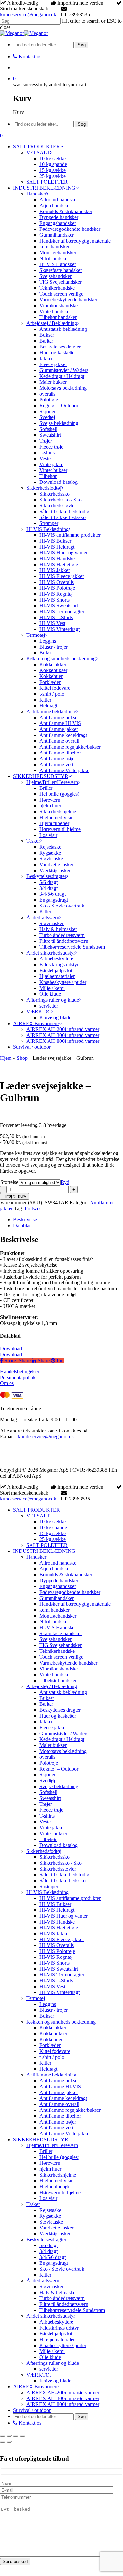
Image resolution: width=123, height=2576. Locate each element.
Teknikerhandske (57, 1651)
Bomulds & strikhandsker (66, 1575)
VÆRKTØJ (39, 2375)
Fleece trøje (51, 1810)
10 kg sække (52, 1522)
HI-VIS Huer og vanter (63, 1916)
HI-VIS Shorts (54, 1963)
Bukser (47, 1698)
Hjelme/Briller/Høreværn (52, 2145)
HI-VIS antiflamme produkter (70, 1898)
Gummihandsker (57, 1598)
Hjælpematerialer (57, 2339)
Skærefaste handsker (61, 1633)
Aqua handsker (55, 1569)
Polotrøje (49, 1763)
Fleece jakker (53, 1728)
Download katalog (59, 1845)
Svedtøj (47, 1780)
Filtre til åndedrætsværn (64, 2304)
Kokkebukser (53, 2034)
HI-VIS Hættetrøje (59, 1928)
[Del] (16, 2436)
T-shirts (47, 1816)
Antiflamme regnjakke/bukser (70, 2110)
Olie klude (50, 2357)
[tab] (68, 1220)
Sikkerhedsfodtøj (44, 1851)
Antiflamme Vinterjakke (64, 2134)
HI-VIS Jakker (55, 1933)
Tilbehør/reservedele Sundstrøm (72, 2310)
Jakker (46, 1722)
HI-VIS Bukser (55, 1904)
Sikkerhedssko (54, 1857)
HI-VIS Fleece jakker (62, 1939)
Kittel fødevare (55, 2051)
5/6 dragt (49, 2245)
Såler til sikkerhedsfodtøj (65, 1875)
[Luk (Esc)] (22, 2436)
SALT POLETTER (47, 1545)
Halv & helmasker (58, 2292)
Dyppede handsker (59, 1580)
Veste (45, 1822)
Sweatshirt (50, 1798)
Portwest (34, 1208)
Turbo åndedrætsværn (62, 2298)
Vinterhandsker (55, 1675)
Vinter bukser (53, 1833)
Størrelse (9, 1182)
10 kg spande (53, 1527)
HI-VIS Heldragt (57, 1910)
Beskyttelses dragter (60, 1710)
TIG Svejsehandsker (61, 1645)
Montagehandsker (58, 1616)
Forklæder (50, 2045)
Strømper (49, 1886)
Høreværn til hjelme (60, 2192)
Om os (7, 1383)
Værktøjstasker (55, 2234)
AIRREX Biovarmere (36, 2387)
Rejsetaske (50, 2210)
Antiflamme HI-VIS (60, 2086)
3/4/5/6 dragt (52, 2257)
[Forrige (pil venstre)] (3, 2442)
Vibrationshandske (59, 1669)
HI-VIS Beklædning (47, 1892)
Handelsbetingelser (20, 1372)
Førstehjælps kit (56, 2334)
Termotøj (36, 1998)
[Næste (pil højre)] (9, 2442)
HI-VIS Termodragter (62, 1975)
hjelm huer (50, 2169)
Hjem (6, 1058)
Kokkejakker (53, 2028)
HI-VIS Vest (52, 1986)
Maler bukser (53, 1745)
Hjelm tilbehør (54, 2186)
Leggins (48, 2004)
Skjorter (48, 1775)
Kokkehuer (51, 2039)
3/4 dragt (49, 2251)
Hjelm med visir (56, 2181)
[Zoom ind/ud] (3, 2436)
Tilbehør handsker (58, 1680)
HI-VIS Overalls (57, 1945)
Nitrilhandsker (54, 1622)
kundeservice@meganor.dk (28, 15)
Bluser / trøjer (53, 2010)
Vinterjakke (51, 1828)
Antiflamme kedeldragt (63, 2098)
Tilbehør (48, 1839)
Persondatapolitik (18, 1377)
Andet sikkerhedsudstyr (51, 2316)
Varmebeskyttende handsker (68, 1663)
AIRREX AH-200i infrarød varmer (63, 2392)
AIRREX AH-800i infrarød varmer (63, 2404)
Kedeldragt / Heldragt (62, 1739)
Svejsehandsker (55, 1639)
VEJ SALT (38, 1516)
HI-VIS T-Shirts (56, 1981)
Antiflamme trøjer (58, 2122)
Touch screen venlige (61, 1657)
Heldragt (48, 2069)
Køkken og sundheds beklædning (61, 2022)
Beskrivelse (25, 1220)
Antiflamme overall (59, 2104)
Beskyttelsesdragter (46, 2239)
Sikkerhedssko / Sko (61, 1863)
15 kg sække (52, 1533)
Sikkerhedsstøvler (58, 1869)
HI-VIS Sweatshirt (59, 1969)
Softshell (48, 1792)
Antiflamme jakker (59, 2092)
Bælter (46, 1704)
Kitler (45, 2063)
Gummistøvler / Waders (64, 1733)
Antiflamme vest (56, 2128)
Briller (46, 2151)
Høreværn (50, 2163)
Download (11, 1349)
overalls (47, 1757)
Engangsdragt (54, 2263)
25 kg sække (52, 1539)
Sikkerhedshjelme (58, 2175)
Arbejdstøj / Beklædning (52, 1686)
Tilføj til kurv (14, 1196)
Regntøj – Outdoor (59, 1769)
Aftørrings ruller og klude (53, 2363)
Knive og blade (55, 2381)
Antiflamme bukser (59, 2081)
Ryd (65, 1182)
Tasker (33, 2204)
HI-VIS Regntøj (56, 1957)
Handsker (36, 1557)
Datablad (22, 1225)
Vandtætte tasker (56, 2228)
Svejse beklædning (59, 1786)
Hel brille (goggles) (59, 2157)
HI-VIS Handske (57, 1922)
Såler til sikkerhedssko (62, 1881)
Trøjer (46, 1804)
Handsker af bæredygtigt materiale (75, 1604)
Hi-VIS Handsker (58, 1627)
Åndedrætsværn (43, 2281)
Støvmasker (51, 2287)
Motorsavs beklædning (63, 1751)
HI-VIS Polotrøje (57, 1951)
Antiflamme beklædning (51, 2075)
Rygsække (50, 2216)
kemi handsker (54, 1610)
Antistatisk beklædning (63, 1692)
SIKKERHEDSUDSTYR (41, 2139)
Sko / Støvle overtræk (62, 2269)
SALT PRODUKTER (37, 1510)
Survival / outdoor (32, 2410)
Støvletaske (51, 2222)
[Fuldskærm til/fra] (9, 2436)
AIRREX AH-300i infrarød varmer (63, 2398)
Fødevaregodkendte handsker (70, 1592)
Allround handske (58, 1563)
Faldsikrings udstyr (59, 2328)
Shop (22, 1058)
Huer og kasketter (58, 1716)
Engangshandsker (58, 1586)
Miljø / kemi (52, 2351)
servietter (49, 2369)
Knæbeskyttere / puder (63, 2345)
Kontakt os (29, 2423)
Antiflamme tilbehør (60, 2116)
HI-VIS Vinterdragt (60, 1992)
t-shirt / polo (52, 2057)
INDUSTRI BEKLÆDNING (44, 1551)
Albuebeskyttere (56, 2322)
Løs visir (48, 2198)
